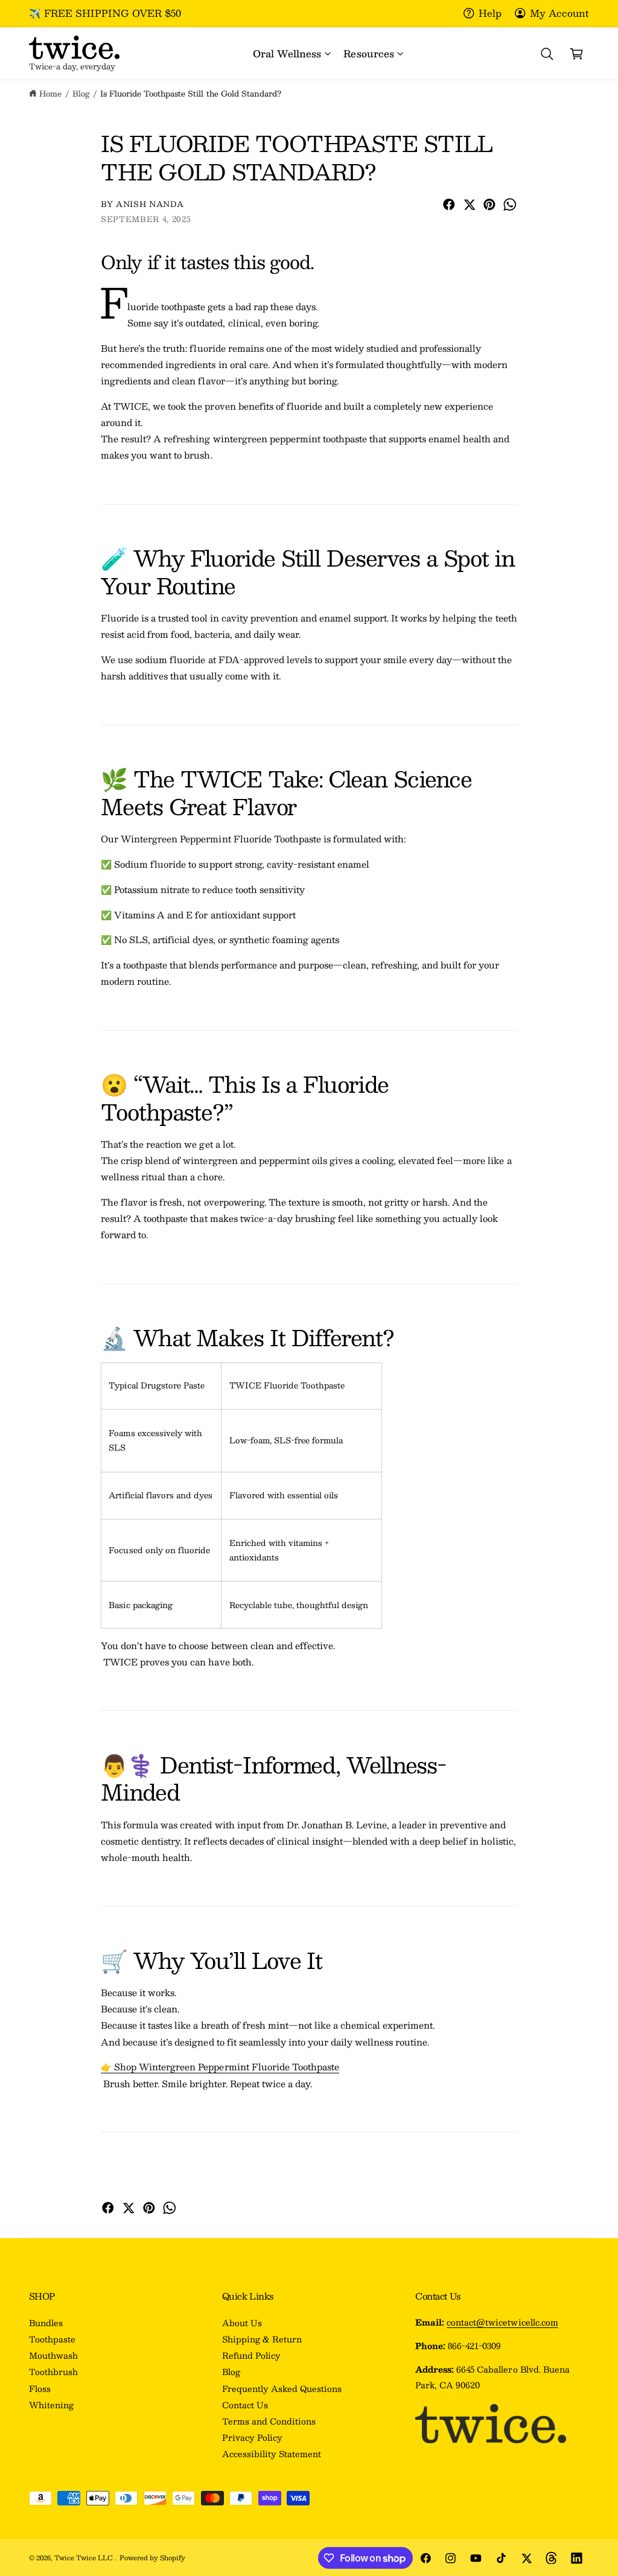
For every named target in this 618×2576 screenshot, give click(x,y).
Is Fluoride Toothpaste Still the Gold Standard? (191, 93)
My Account (559, 13)
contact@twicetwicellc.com (502, 2322)
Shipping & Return (262, 2339)
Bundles (46, 2323)
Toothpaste (52, 2339)
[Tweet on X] (470, 205)
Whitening (51, 2405)
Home (50, 93)
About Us (242, 2323)
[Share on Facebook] (449, 205)
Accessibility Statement (272, 2454)
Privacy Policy (252, 2438)
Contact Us (245, 2405)
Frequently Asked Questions (282, 2389)
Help (490, 13)
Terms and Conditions (269, 2421)
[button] (291, 54)
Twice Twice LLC (84, 2558)
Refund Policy (251, 2355)
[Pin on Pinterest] (489, 205)
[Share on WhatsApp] (510, 205)
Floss (40, 2389)
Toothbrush (53, 2372)
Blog (81, 93)
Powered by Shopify (152, 2558)
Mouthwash (53, 2355)
